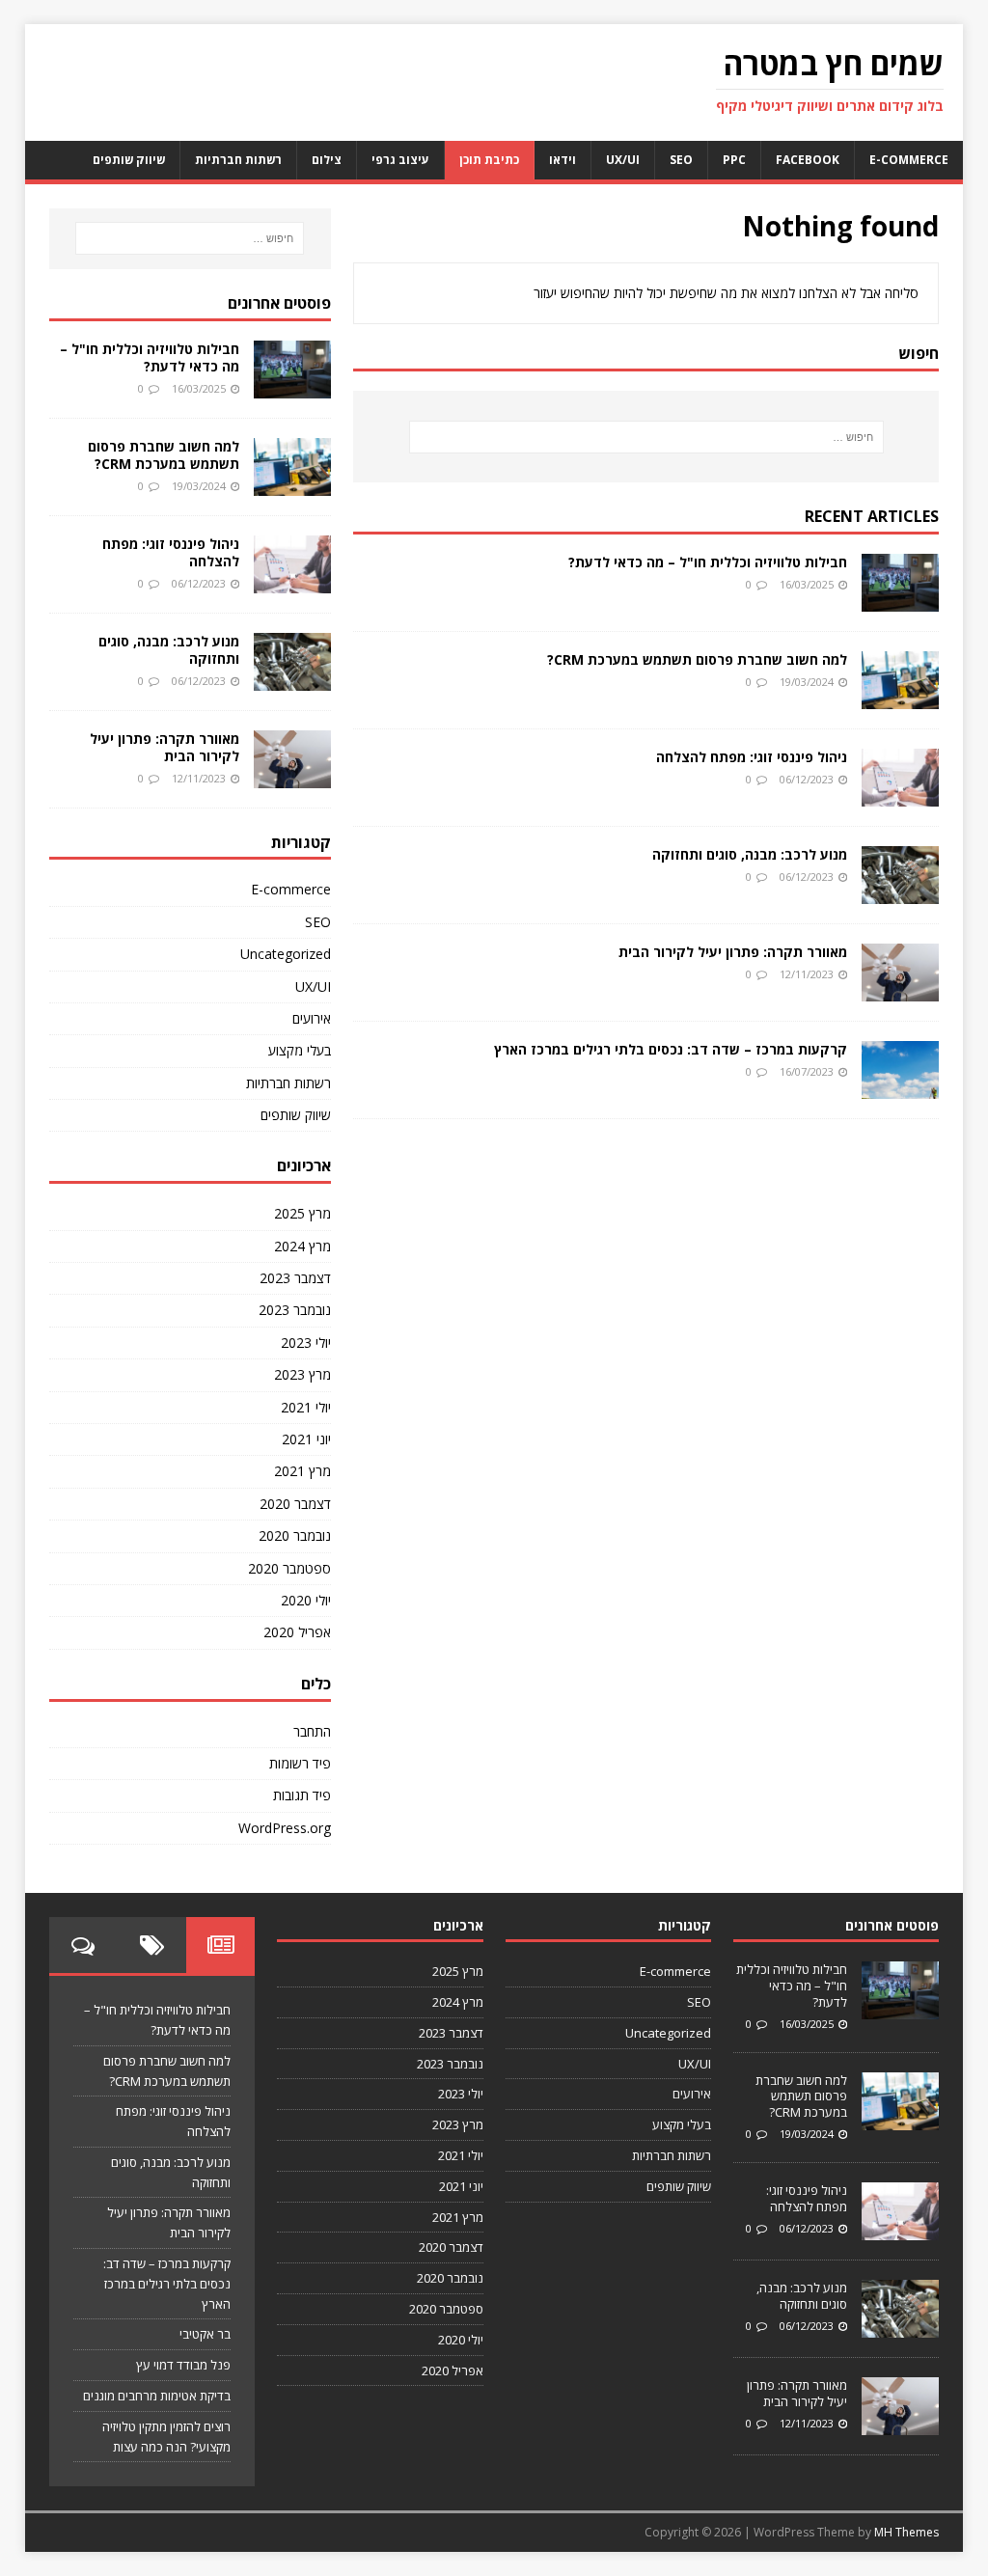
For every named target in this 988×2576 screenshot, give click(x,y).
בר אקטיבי (205, 2334)
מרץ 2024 (302, 1246)
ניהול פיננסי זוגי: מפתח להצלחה (752, 757)
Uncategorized (286, 954)
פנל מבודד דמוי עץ (183, 2365)
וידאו (563, 160)
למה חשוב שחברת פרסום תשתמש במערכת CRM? (697, 659)
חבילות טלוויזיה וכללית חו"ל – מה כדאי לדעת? (708, 562)
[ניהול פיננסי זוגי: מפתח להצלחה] (900, 795)
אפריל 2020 (297, 1632)
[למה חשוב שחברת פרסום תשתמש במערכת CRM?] (900, 697)
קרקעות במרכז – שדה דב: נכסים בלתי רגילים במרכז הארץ (671, 1049)
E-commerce (909, 160)
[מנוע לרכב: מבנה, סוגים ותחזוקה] (900, 892)
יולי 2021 (306, 1407)
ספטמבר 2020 (289, 1568)
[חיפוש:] (646, 437)
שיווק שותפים (129, 160)
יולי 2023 (306, 1343)
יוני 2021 (306, 1439)
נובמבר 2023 (295, 1310)
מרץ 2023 (302, 1374)
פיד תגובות (302, 1795)
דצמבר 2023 (295, 1278)
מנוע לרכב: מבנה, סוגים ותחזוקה (750, 854)
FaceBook (808, 160)
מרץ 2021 (302, 1471)
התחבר (312, 1731)
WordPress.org (285, 1828)
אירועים (312, 1018)
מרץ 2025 (302, 1213)
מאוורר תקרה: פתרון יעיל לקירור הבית (733, 952)
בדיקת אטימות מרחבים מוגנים (157, 2396)
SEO (681, 160)
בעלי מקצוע (300, 1050)
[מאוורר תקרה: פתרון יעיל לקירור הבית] (900, 989)
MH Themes (906, 2532)
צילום (327, 160)
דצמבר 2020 (295, 1504)
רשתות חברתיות (238, 160)
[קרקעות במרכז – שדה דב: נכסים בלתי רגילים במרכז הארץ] (900, 1087)
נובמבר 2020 (295, 1535)
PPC (734, 160)
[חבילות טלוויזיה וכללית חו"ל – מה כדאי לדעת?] (900, 600)
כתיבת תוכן (489, 160)
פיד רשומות (300, 1763)
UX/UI (623, 160)
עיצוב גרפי (400, 160)
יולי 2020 (306, 1600)
